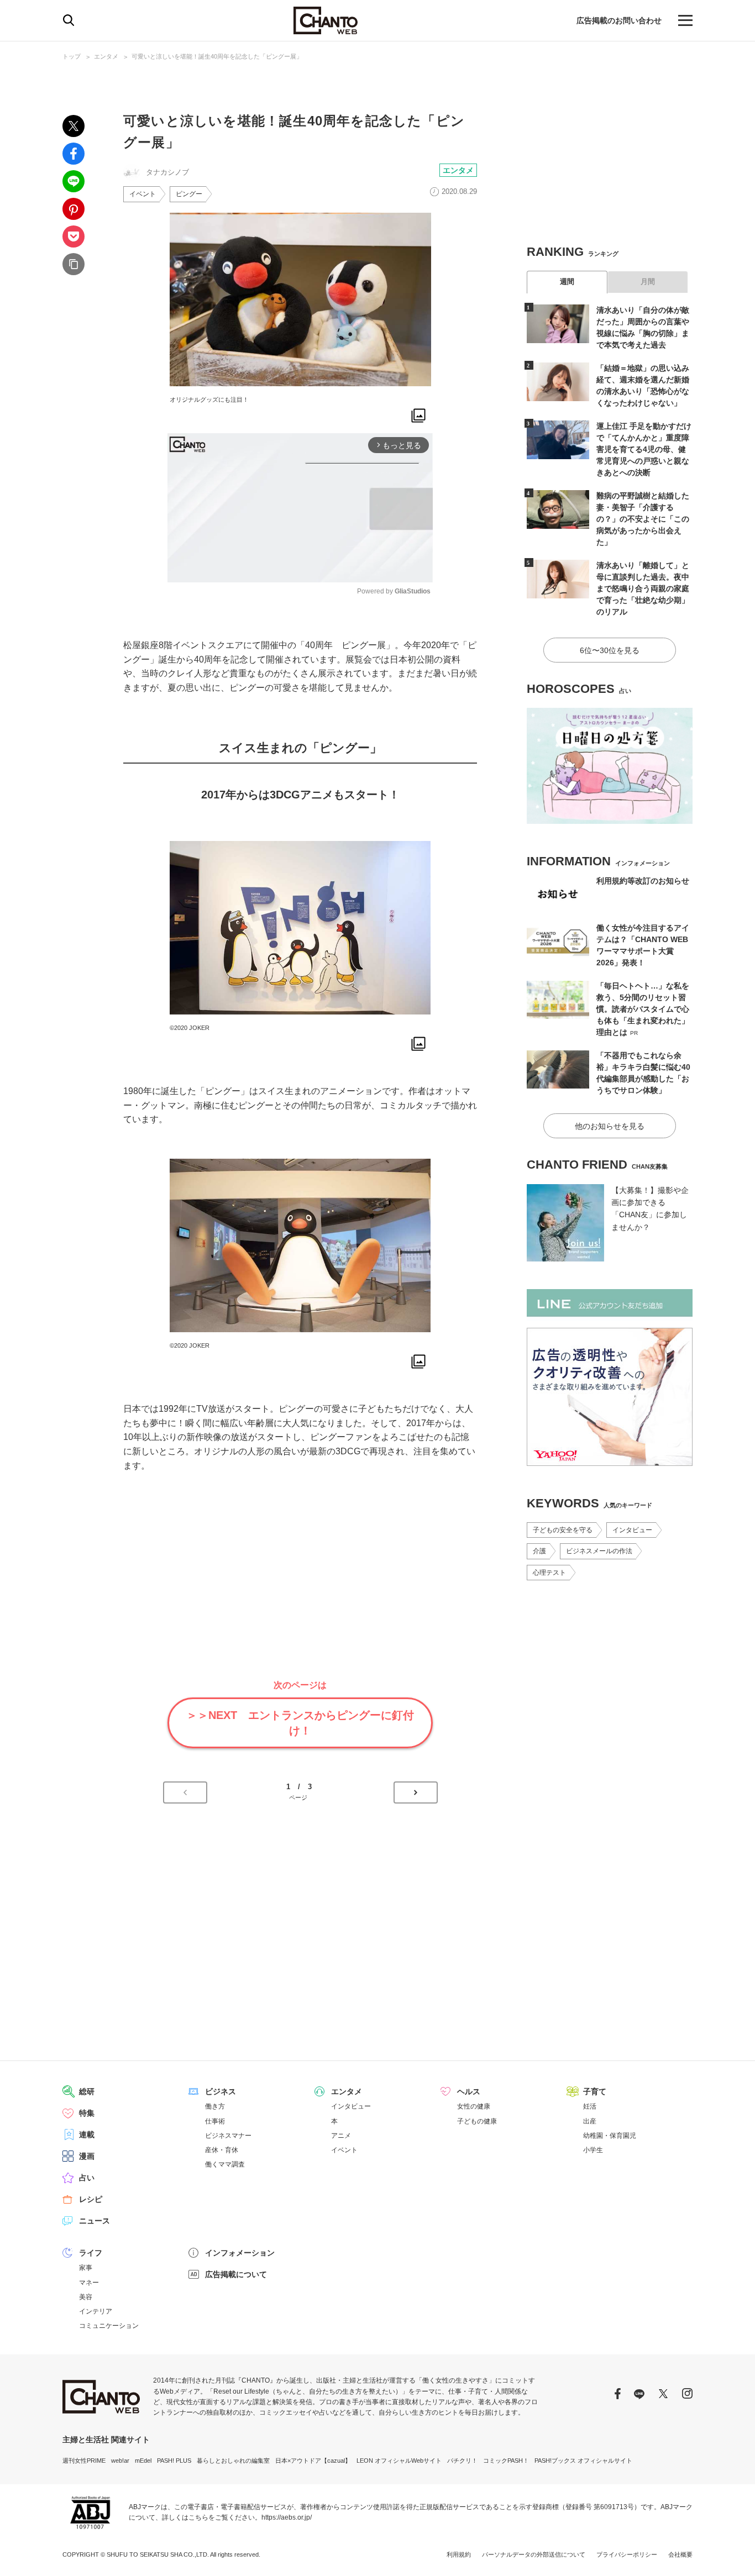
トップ (72, 56)
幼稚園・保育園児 (610, 2136)
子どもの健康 (477, 2121)
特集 (87, 2113)
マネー (89, 2283)
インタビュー (632, 1530)
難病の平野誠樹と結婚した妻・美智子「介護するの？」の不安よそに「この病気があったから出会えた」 (643, 519)
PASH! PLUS (174, 2461)
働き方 (215, 2106)
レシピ (91, 2199)
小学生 (593, 2150)
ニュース (95, 2221)
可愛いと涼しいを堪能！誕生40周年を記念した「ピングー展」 (217, 56)
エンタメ (106, 56)
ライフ (91, 2253)
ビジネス (221, 2091)
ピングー (189, 194)
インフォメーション (240, 2253)
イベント (143, 194)
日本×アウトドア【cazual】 (313, 2461)
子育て (595, 2091)
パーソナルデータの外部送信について (534, 2554)
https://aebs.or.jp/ (287, 2517)
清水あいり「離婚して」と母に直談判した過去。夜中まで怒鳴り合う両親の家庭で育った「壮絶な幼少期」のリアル (643, 588)
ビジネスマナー (228, 2136)
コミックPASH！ (506, 2461)
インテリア (96, 2311)
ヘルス (469, 2091)
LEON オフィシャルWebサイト (399, 2461)
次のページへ (416, 1792)
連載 (87, 2135)
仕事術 (215, 2121)
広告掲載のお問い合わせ (619, 20)
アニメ (341, 2136)
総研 (87, 2091)
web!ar (120, 2461)
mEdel (143, 2461)
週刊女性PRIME (84, 2461)
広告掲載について (236, 2274)
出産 (590, 2121)
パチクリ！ (462, 2461)
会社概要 (680, 2554)
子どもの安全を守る (563, 1530)
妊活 (590, 2106)
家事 (86, 2268)
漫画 (87, 2156)
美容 (86, 2297)
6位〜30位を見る (610, 650)
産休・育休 (222, 2150)
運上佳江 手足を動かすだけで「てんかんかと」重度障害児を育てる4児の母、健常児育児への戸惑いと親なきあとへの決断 (644, 449)
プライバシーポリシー (627, 2554)
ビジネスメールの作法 (599, 1551)
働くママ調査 (225, 2164)
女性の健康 (474, 2106)
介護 (539, 1551)
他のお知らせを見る (610, 1126)
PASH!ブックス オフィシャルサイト (583, 2461)
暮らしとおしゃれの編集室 (233, 2461)
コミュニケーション (109, 2326)
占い (87, 2178)
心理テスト (549, 1573)
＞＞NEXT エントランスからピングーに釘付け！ (300, 1723)
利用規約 (459, 2554)
